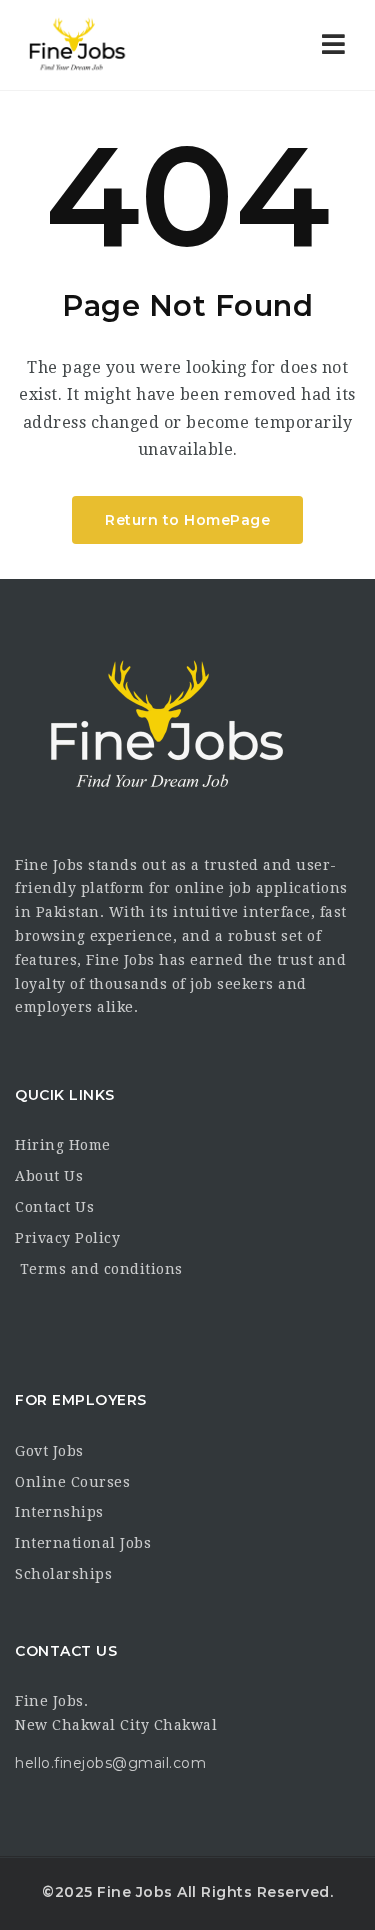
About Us (49, 1176)
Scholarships (63, 1574)
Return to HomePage (187, 520)
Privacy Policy (67, 1238)
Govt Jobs (49, 1451)
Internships (59, 1512)
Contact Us (54, 1207)
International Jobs (83, 1543)
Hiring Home (63, 1145)
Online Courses (72, 1482)
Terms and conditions (99, 1269)
